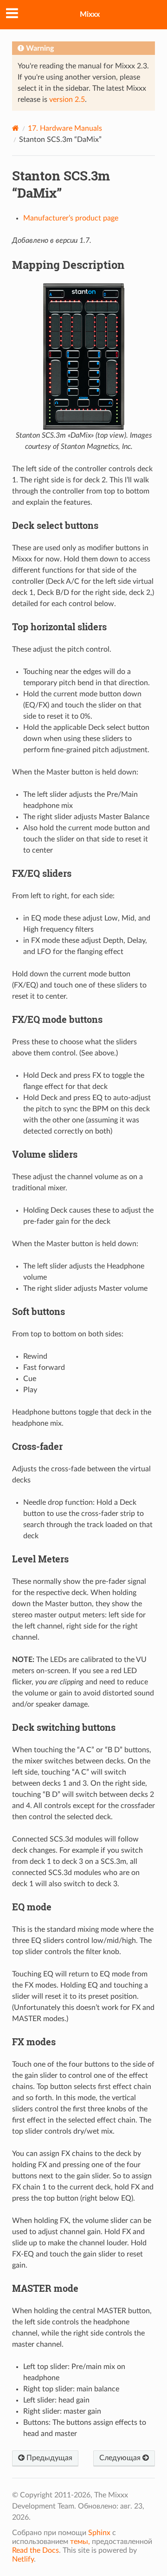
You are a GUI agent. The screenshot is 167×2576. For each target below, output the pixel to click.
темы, (80, 2542)
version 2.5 (67, 100)
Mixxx (90, 14)
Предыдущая (48, 2458)
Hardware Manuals (65, 128)
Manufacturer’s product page (71, 218)
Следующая (121, 2458)
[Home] (16, 128)
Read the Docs (35, 2550)
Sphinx (99, 2533)
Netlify (23, 2559)
